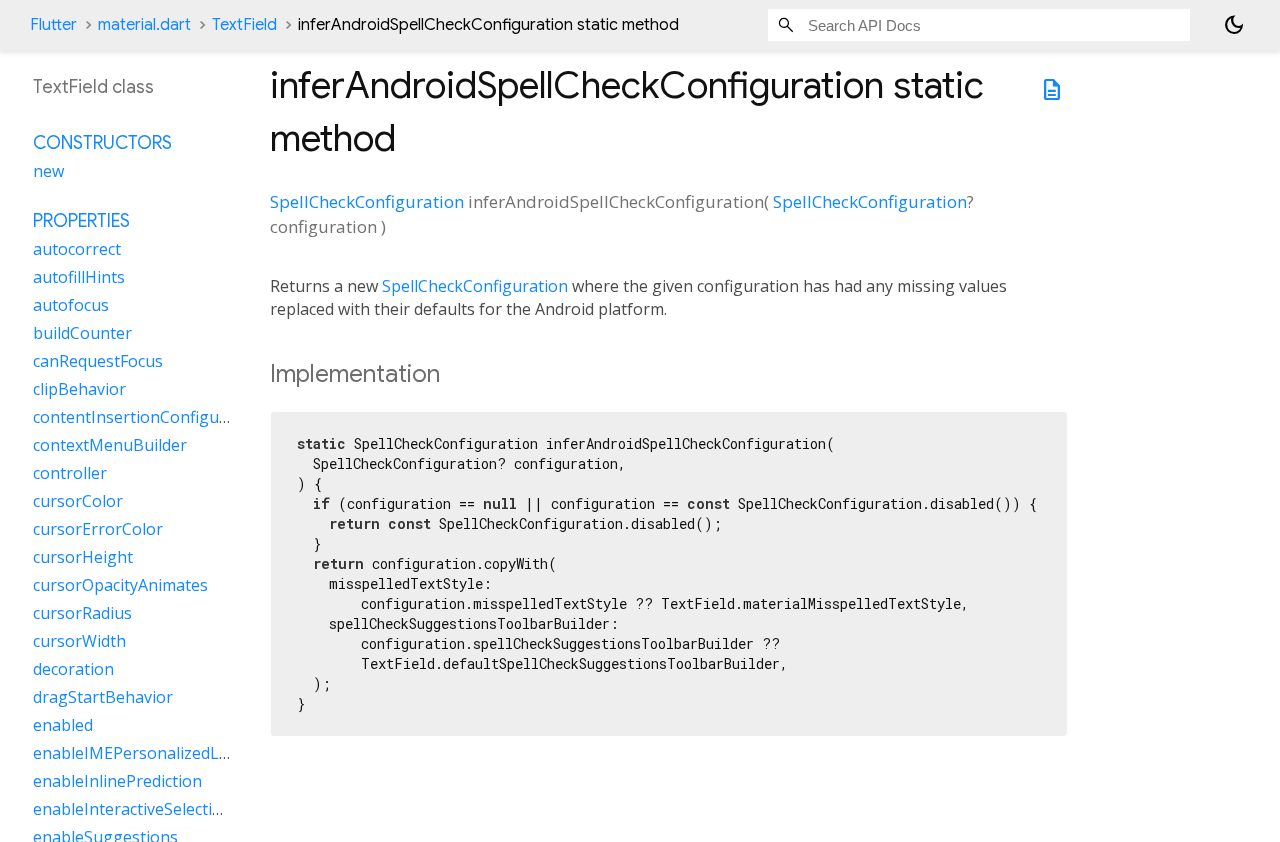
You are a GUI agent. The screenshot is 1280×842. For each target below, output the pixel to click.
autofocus (71, 305)
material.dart (144, 25)
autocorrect (77, 249)
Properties (81, 221)
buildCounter (82, 333)
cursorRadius (82, 613)
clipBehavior (79, 389)
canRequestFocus (98, 361)
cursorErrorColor (98, 529)
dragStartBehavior (103, 697)
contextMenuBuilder (110, 445)
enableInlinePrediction (117, 781)
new (48, 171)
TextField (244, 25)
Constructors (102, 143)
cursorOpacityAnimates (120, 585)
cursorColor (78, 501)
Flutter (53, 25)
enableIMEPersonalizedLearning (155, 753)
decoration (73, 669)
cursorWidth (79, 641)
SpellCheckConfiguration (367, 201)
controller (70, 473)
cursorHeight (83, 557)
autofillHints (79, 277)
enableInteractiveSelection (132, 809)
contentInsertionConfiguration (149, 417)
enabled (63, 725)
